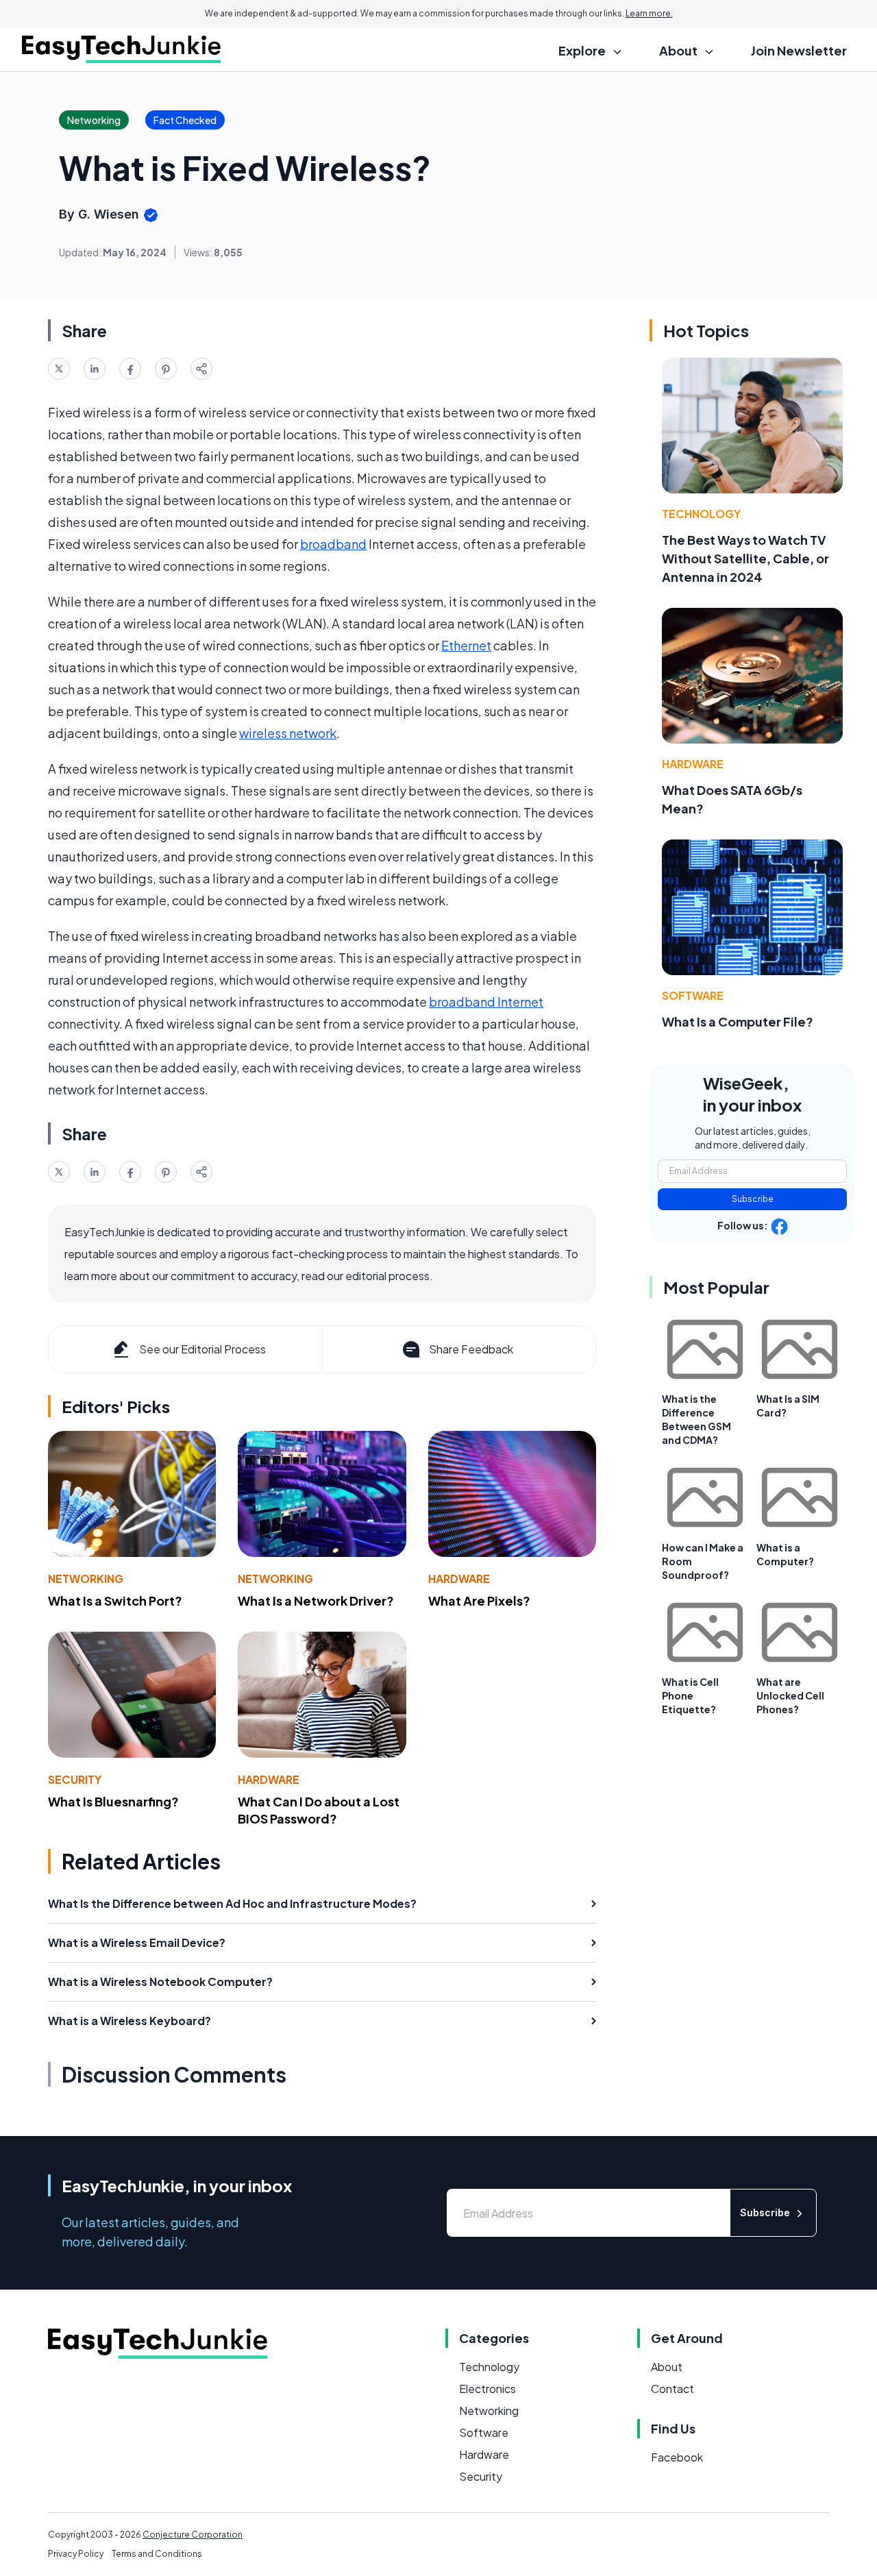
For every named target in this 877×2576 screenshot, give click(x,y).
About (667, 2367)
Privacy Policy (76, 2554)
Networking (86, 1579)
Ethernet (466, 645)
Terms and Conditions (157, 2554)
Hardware (459, 1579)
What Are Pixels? (479, 1600)
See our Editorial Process (202, 1349)
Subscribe (753, 1199)
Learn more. (649, 13)
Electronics (487, 2389)
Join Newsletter (799, 50)
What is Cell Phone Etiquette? (690, 1695)
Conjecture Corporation (193, 2535)
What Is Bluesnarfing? (113, 1801)
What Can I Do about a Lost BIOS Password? (319, 1810)
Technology (701, 514)
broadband (333, 544)
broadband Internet (486, 1002)
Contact (672, 2389)
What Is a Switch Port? (115, 1600)
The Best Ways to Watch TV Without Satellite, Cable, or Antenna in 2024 (745, 558)
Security (75, 1779)
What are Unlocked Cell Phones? (790, 1695)
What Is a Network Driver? (316, 1600)
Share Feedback (471, 1349)
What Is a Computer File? (738, 1021)
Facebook (677, 2457)
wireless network (288, 733)
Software (693, 995)
